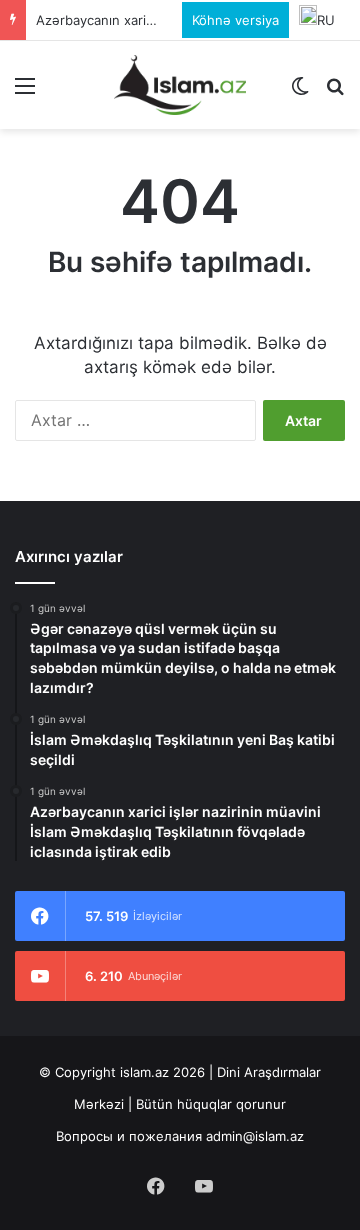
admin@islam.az (255, 1136)
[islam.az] (180, 85)
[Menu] (25, 92)
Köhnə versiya (235, 20)
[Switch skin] (300, 92)
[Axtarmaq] (335, 92)
